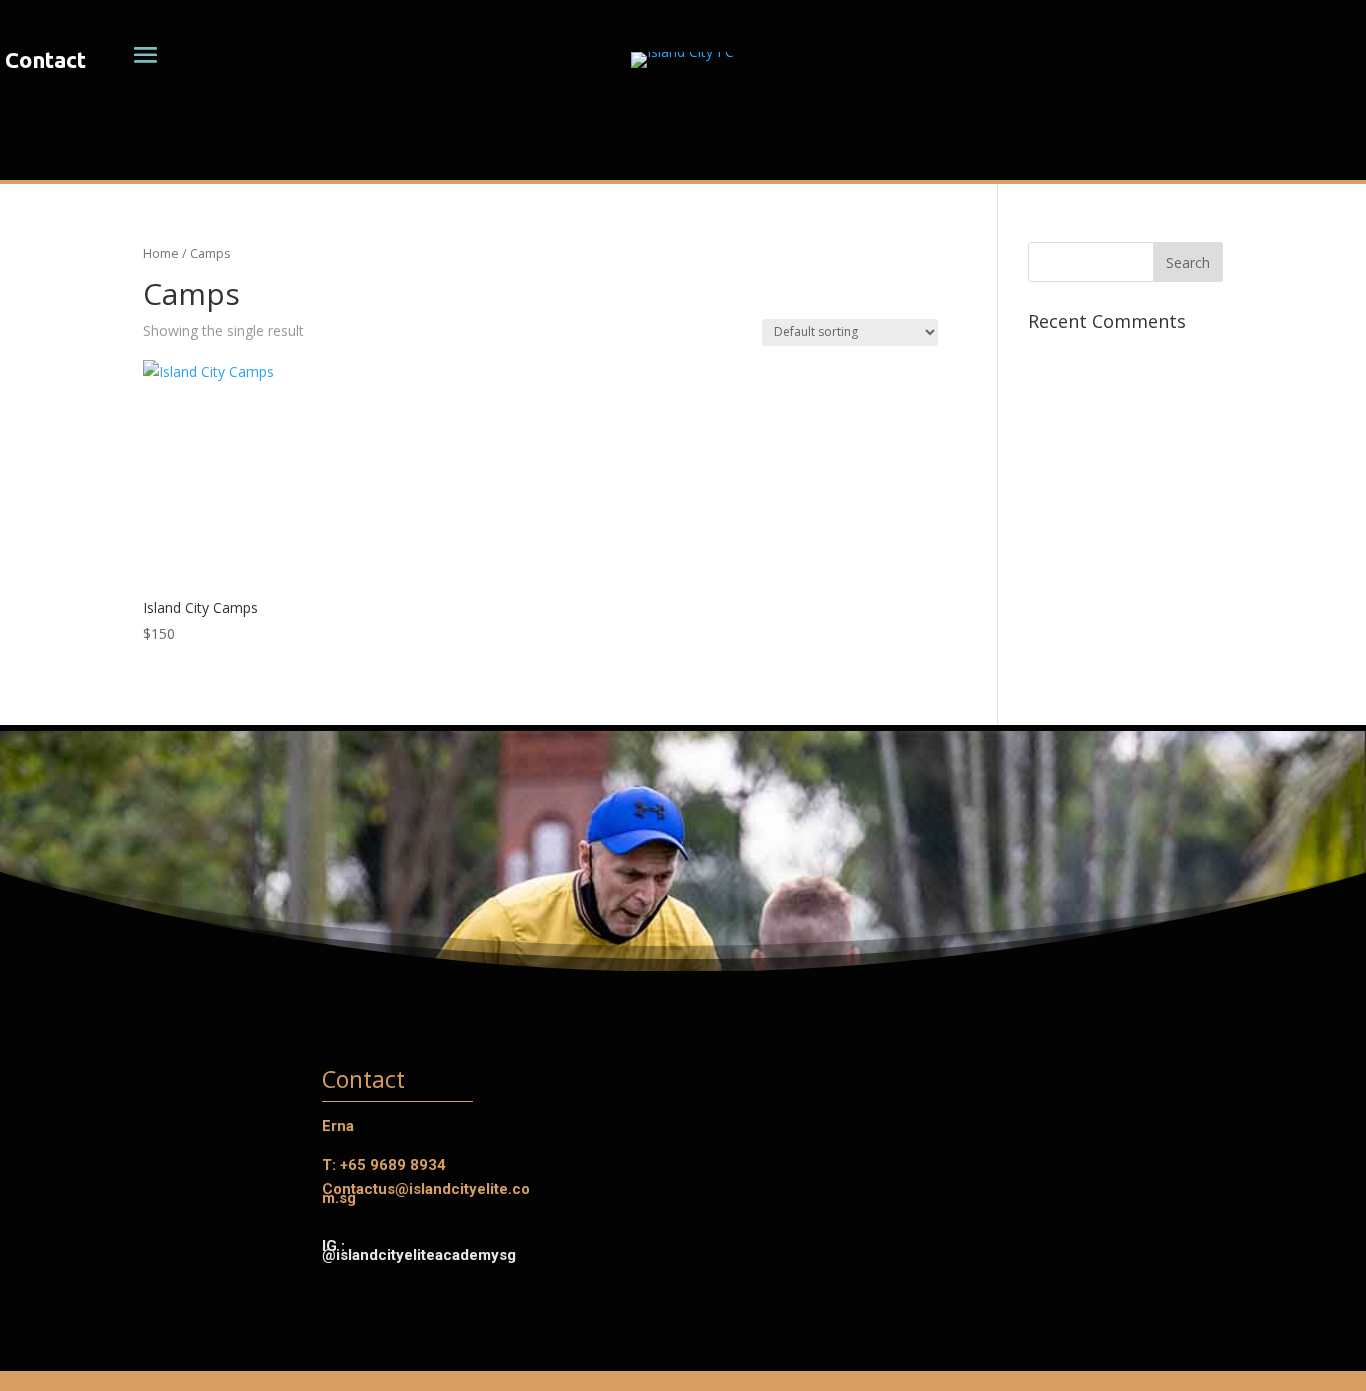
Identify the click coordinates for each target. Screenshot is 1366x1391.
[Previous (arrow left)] (35, 696)
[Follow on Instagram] (43, 151)
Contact (45, 59)
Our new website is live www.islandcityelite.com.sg (1153, 146)
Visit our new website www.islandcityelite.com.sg (683, 158)
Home (161, 253)
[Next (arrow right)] (1331, 696)
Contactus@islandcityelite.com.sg (426, 1193)
